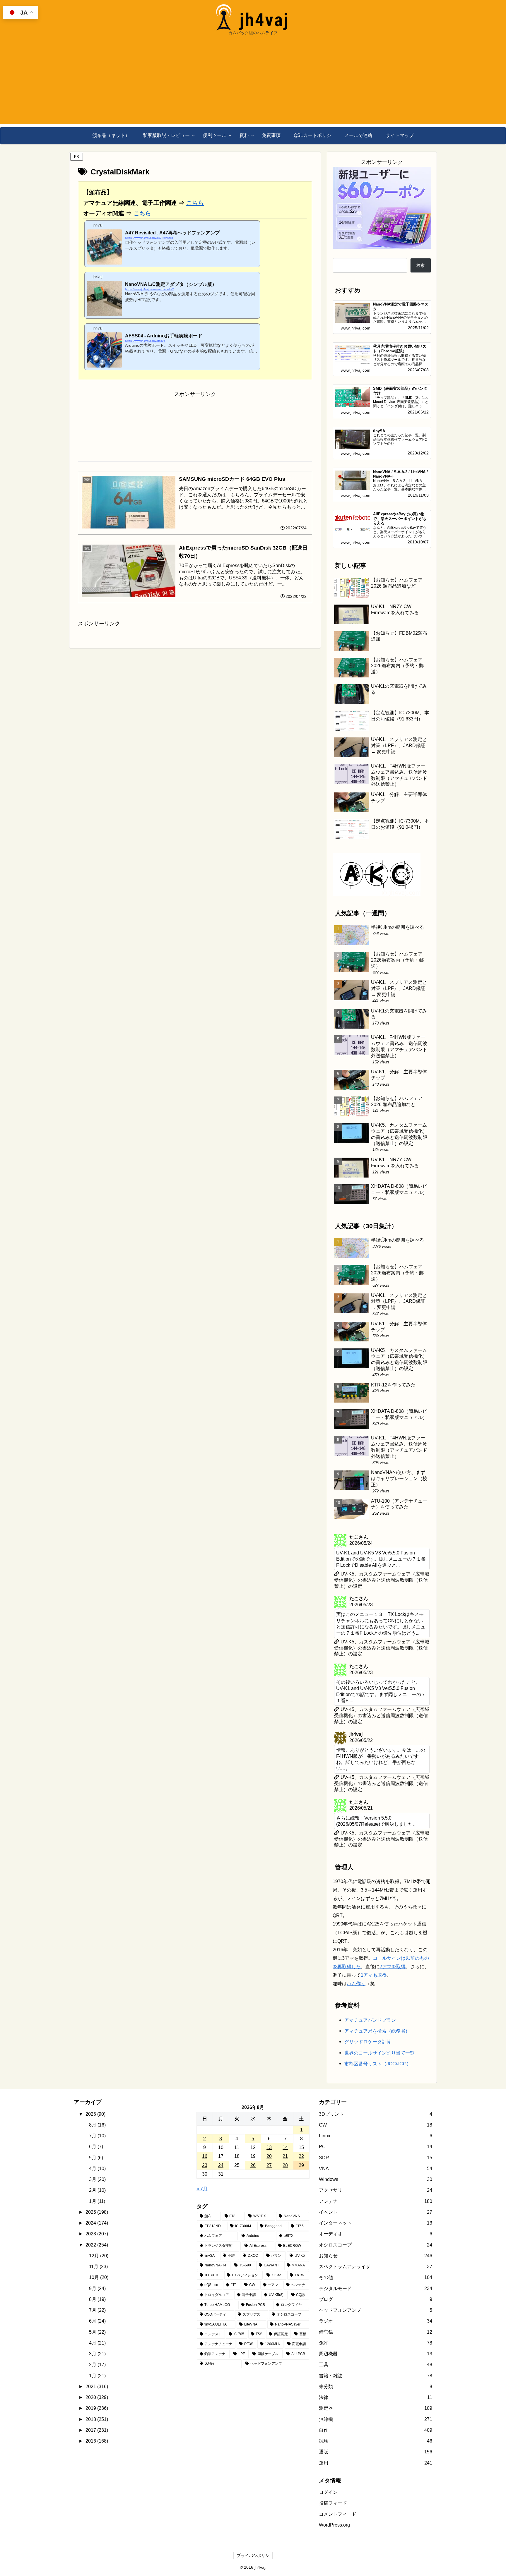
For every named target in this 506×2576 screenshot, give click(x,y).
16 (205, 2156)
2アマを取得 (393, 1966)
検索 (420, 265)
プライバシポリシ (253, 2556)
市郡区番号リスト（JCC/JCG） (378, 2064)
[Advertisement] (253, 83)
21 (285, 2156)
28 (285, 2165)
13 (269, 2147)
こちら (195, 203)
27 (269, 2165)
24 (221, 2165)
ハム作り (356, 1983)
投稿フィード (333, 2503)
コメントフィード (338, 2514)
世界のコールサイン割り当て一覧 (379, 2053)
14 (285, 2147)
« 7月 (202, 2189)
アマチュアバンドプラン (370, 2020)
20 (269, 2156)
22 (301, 2156)
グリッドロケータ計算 (368, 2042)
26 (253, 2165)
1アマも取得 (374, 1975)
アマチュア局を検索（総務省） (377, 2031)
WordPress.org (334, 2525)
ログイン (328, 2492)
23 (205, 2165)
